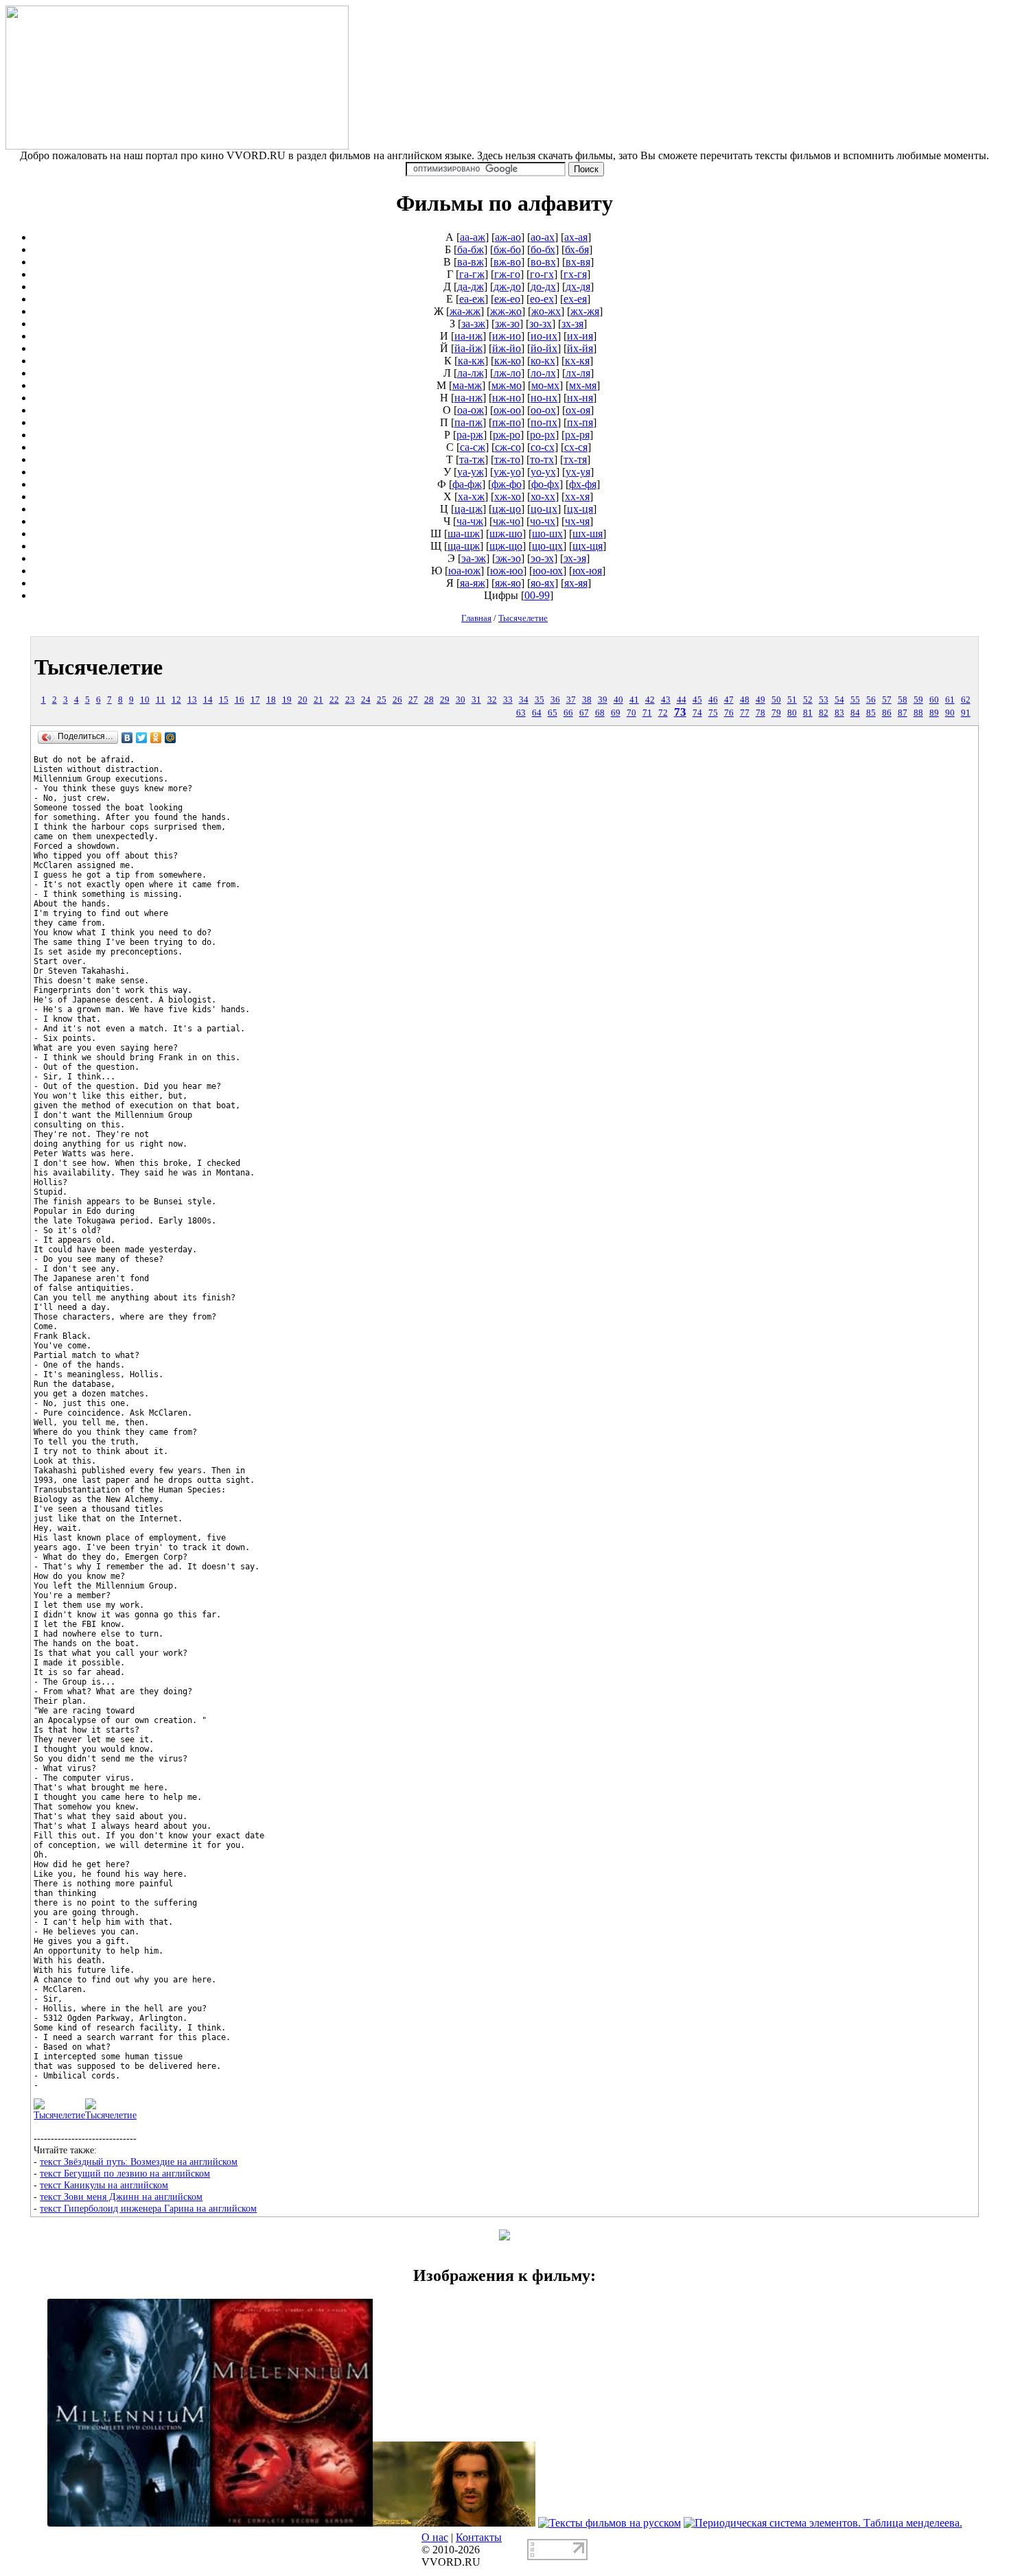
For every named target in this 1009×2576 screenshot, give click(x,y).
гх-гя (575, 274)
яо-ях (543, 583)
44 (682, 700)
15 (224, 700)
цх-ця (580, 509)
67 (584, 713)
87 (903, 713)
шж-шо (506, 534)
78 (761, 713)
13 (192, 700)
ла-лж (471, 373)
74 (697, 713)
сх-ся (576, 447)
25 (382, 700)
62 (966, 700)
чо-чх (543, 521)
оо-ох (543, 410)
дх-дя (578, 286)
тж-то (507, 459)
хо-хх (543, 496)
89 (934, 713)
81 (808, 713)
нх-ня (580, 398)
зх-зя (572, 324)
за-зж (473, 324)
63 (521, 713)
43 (666, 700)
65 (553, 713)
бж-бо (507, 249)
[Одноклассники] (156, 738)
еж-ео (507, 299)
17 (255, 700)
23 (350, 700)
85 (871, 713)
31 (476, 700)
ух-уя (578, 472)
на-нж (468, 398)
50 (776, 700)
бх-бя (577, 249)
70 (631, 713)
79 (776, 713)
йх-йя (580, 348)
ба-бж (471, 249)
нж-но (507, 398)
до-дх (543, 286)
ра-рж (470, 435)
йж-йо (507, 348)
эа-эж (474, 558)
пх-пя (580, 422)
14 (208, 700)
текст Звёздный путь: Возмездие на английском (139, 2162)
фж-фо (507, 484)
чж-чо (507, 521)
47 (729, 700)
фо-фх (545, 484)
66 (568, 713)
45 (697, 700)
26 (397, 700)
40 (618, 700)
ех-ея (575, 299)
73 (680, 712)
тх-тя (575, 459)
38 (587, 700)
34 (524, 700)
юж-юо (507, 571)
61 (950, 700)
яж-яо (508, 583)
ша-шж (464, 534)
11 (161, 700)
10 (145, 700)
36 (555, 700)
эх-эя (575, 558)
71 (647, 713)
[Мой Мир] (171, 738)
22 (334, 700)
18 (271, 700)
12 (176, 700)
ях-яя (576, 583)
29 (445, 700)
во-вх (543, 262)
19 (287, 700)
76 (729, 713)
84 (855, 713)
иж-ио (507, 336)
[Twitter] (142, 738)
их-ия (580, 336)
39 (603, 700)
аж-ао (508, 237)
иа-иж (468, 336)
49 (761, 700)
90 (950, 713)
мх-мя (583, 385)
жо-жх (546, 311)
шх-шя (588, 534)
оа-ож (471, 410)
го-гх (542, 274)
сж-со (508, 447)
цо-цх (544, 509)
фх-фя (583, 484)
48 (745, 700)
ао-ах (543, 237)
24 (366, 700)
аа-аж (473, 237)
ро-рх (543, 435)
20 (303, 700)
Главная (476, 618)
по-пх (544, 422)
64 (537, 713)
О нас (435, 2537)
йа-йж (468, 348)
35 (540, 700)
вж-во (507, 262)
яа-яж (473, 583)
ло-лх (543, 373)
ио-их (544, 336)
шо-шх (547, 534)
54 (839, 700)
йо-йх (544, 348)
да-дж (471, 286)
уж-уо (507, 472)
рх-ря (577, 435)
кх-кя (577, 361)
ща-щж (464, 546)
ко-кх (543, 361)
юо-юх (548, 571)
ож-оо (507, 410)
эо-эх (542, 558)
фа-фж (467, 484)
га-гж (472, 274)
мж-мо (507, 385)
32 (492, 700)
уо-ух (543, 472)
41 (634, 700)
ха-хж (471, 496)
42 (650, 700)
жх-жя (585, 311)
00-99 (537, 595)
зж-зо (507, 324)
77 (745, 713)
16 (240, 700)
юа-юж (464, 571)
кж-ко (508, 361)
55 (855, 700)
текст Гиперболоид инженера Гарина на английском (148, 2208)
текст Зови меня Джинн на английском (121, 2197)
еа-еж (472, 299)
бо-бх (543, 249)
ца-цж (468, 509)
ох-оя (578, 410)
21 (318, 700)
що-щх (547, 546)
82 (824, 713)
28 (429, 700)
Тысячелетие (523, 618)
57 (887, 700)
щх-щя (588, 546)
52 (808, 700)
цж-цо (507, 509)
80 (792, 713)
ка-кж (471, 361)
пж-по (507, 422)
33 (508, 700)
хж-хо (508, 496)
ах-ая (576, 237)
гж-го (507, 274)
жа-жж (465, 311)
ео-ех (542, 299)
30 (461, 700)
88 (918, 713)
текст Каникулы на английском (104, 2185)
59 (918, 700)
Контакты (479, 2537)
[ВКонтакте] (127, 738)
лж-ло (507, 373)
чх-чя (577, 521)
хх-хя (577, 496)
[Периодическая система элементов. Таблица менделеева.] (823, 2523)
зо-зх (541, 324)
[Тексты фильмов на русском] (610, 2523)
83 (839, 713)
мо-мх (545, 385)
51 (792, 700)
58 (903, 700)
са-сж (473, 447)
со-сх (543, 447)
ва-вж (471, 262)
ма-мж (467, 385)
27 (413, 700)
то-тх (542, 459)
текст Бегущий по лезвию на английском (125, 2173)
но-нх (544, 398)
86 (887, 713)
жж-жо (506, 311)
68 (600, 713)
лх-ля (578, 373)
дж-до (507, 286)
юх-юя (587, 571)
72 (663, 713)
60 (934, 700)
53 (824, 700)
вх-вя (578, 262)
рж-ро (507, 435)
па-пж (468, 422)
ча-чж (470, 521)
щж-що (506, 546)
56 (871, 700)
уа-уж (471, 472)
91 (966, 713)
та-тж (472, 459)
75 (713, 713)
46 (713, 700)
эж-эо (508, 558)
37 (571, 700)
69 (616, 713)
